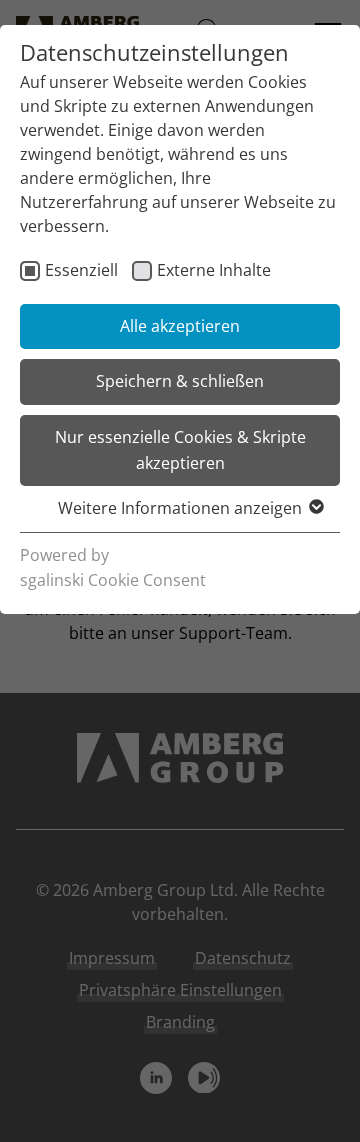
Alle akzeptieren (180, 326)
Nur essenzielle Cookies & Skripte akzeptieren (180, 450)
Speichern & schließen (180, 381)
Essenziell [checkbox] (81, 270)
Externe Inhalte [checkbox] (214, 270)
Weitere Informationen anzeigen (180, 508)
